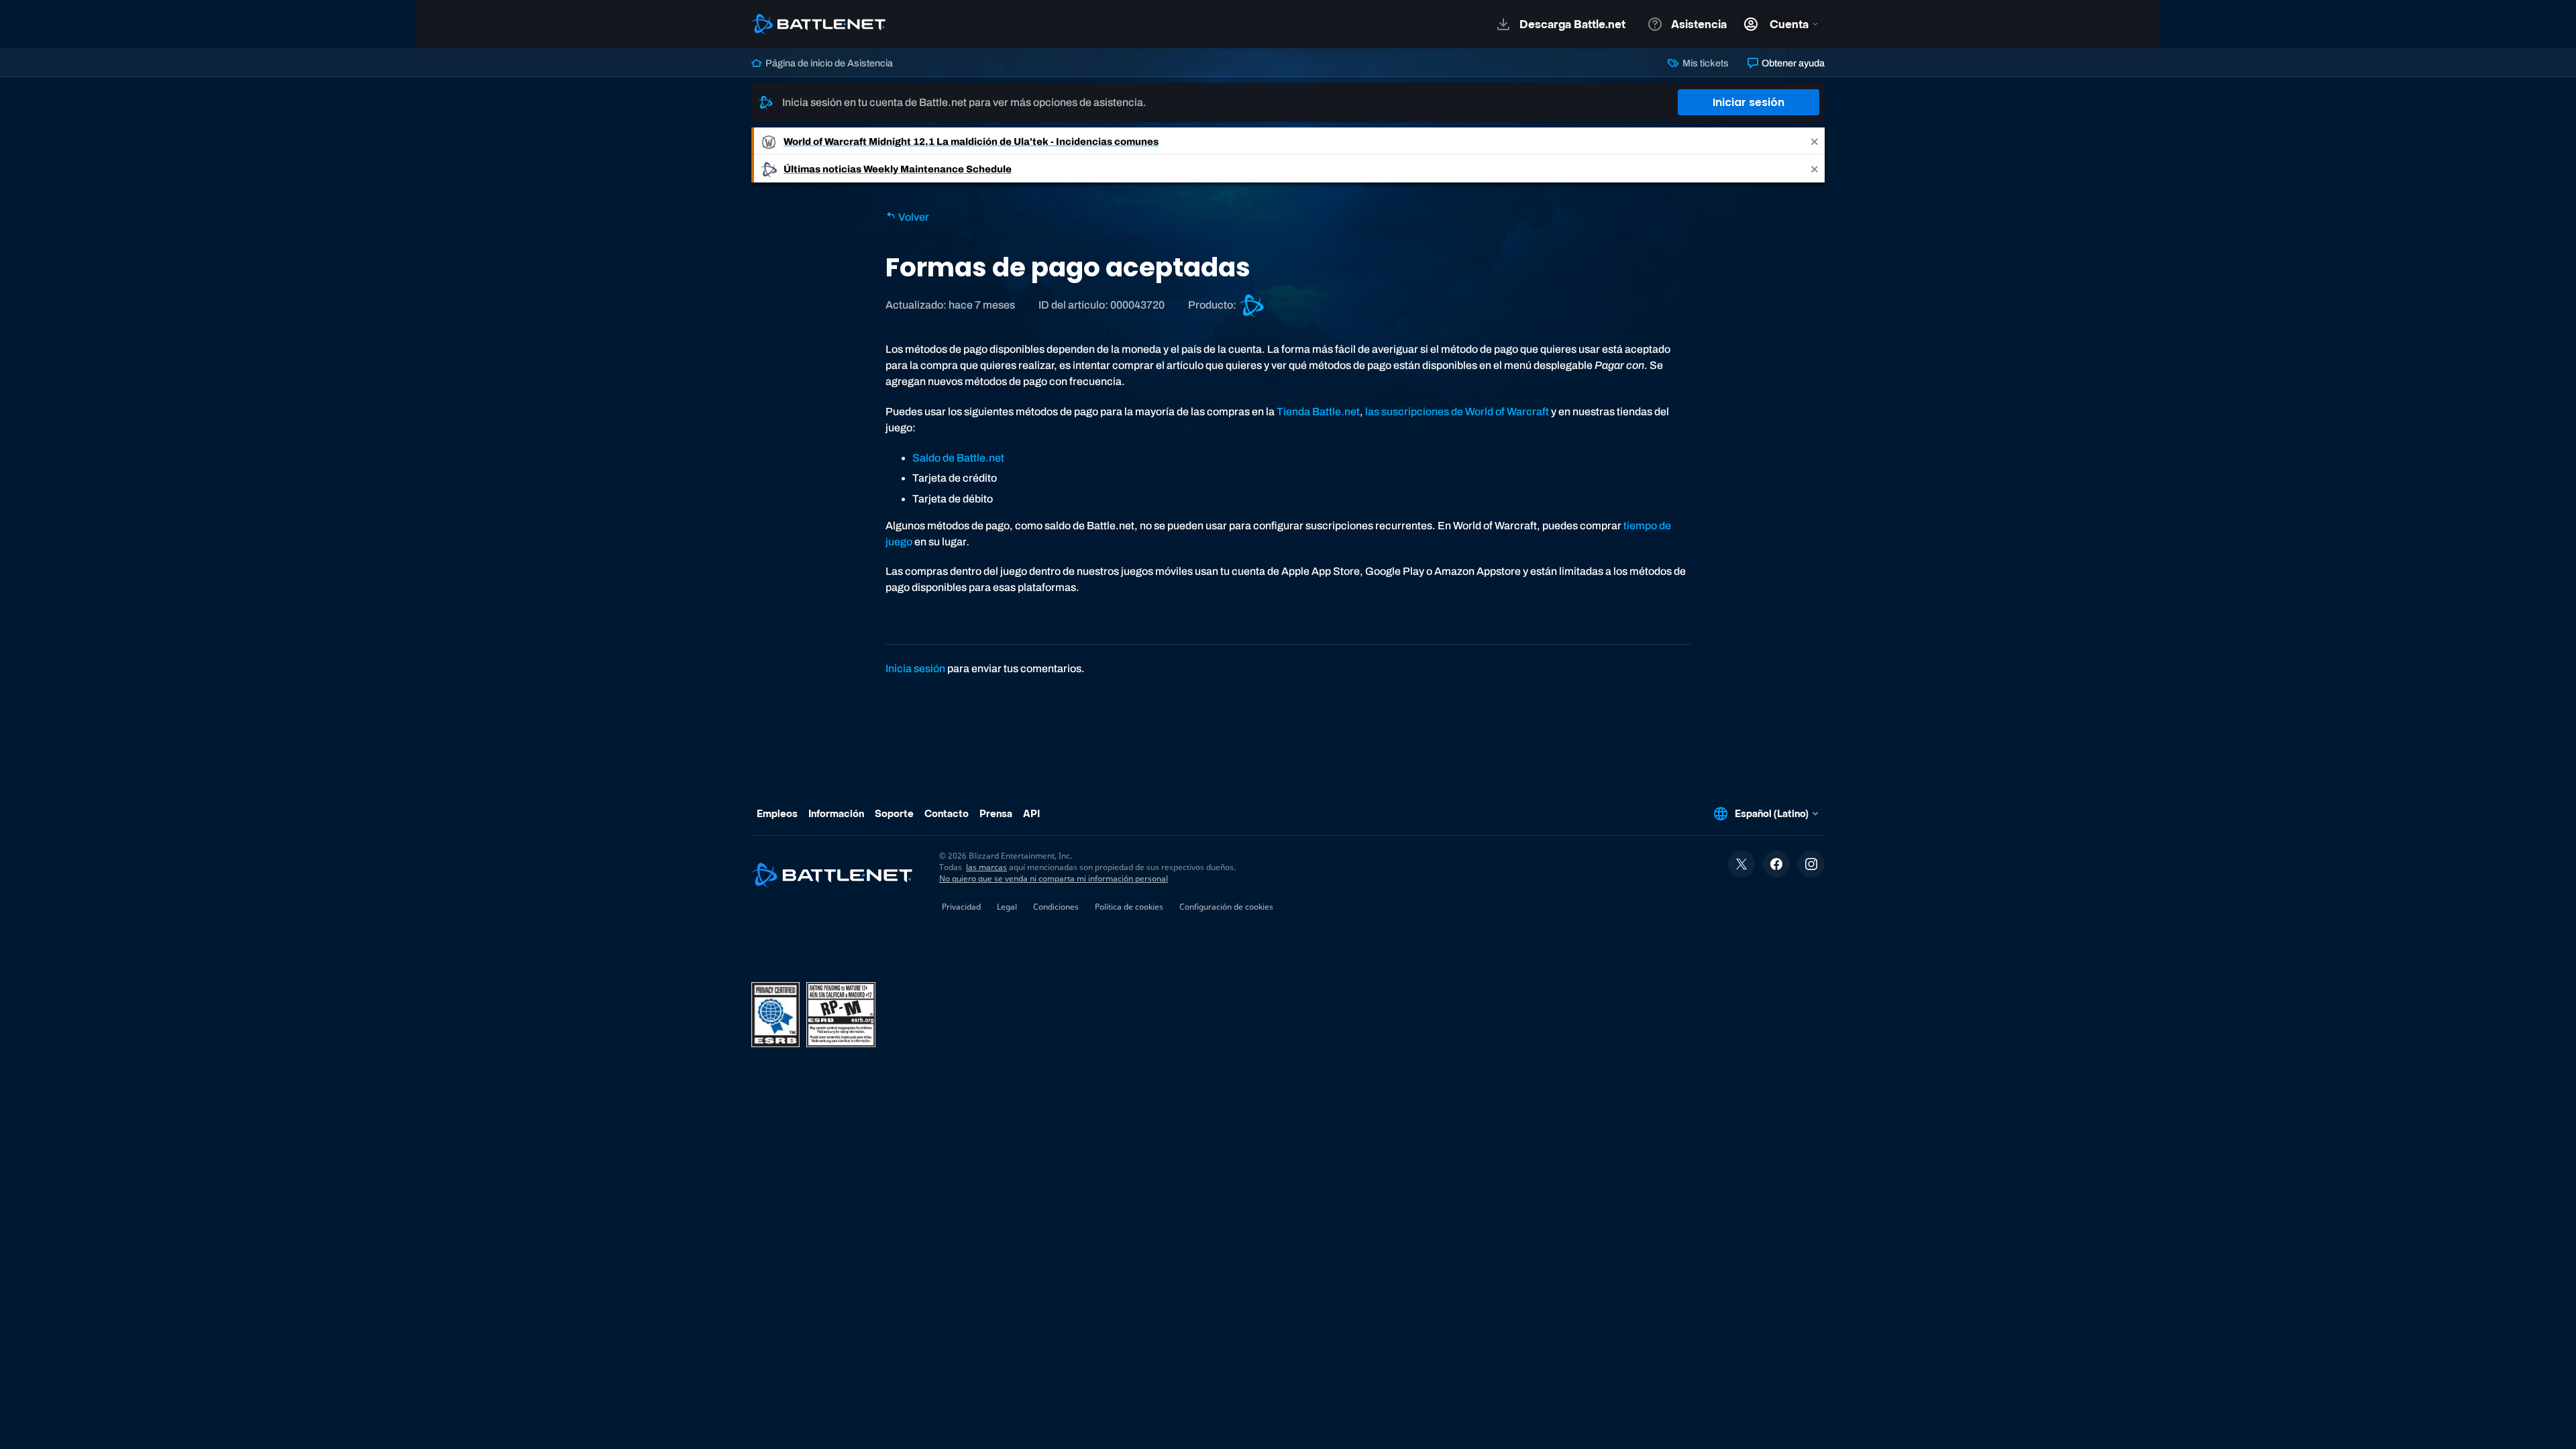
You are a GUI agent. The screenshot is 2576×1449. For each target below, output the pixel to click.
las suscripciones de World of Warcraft (1457, 412)
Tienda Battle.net (1318, 412)
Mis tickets (1704, 63)
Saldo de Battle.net (958, 458)
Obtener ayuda (1792, 63)
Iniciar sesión (1749, 102)
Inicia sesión (915, 668)
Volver (913, 217)
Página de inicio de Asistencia (828, 63)
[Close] (1815, 141)
